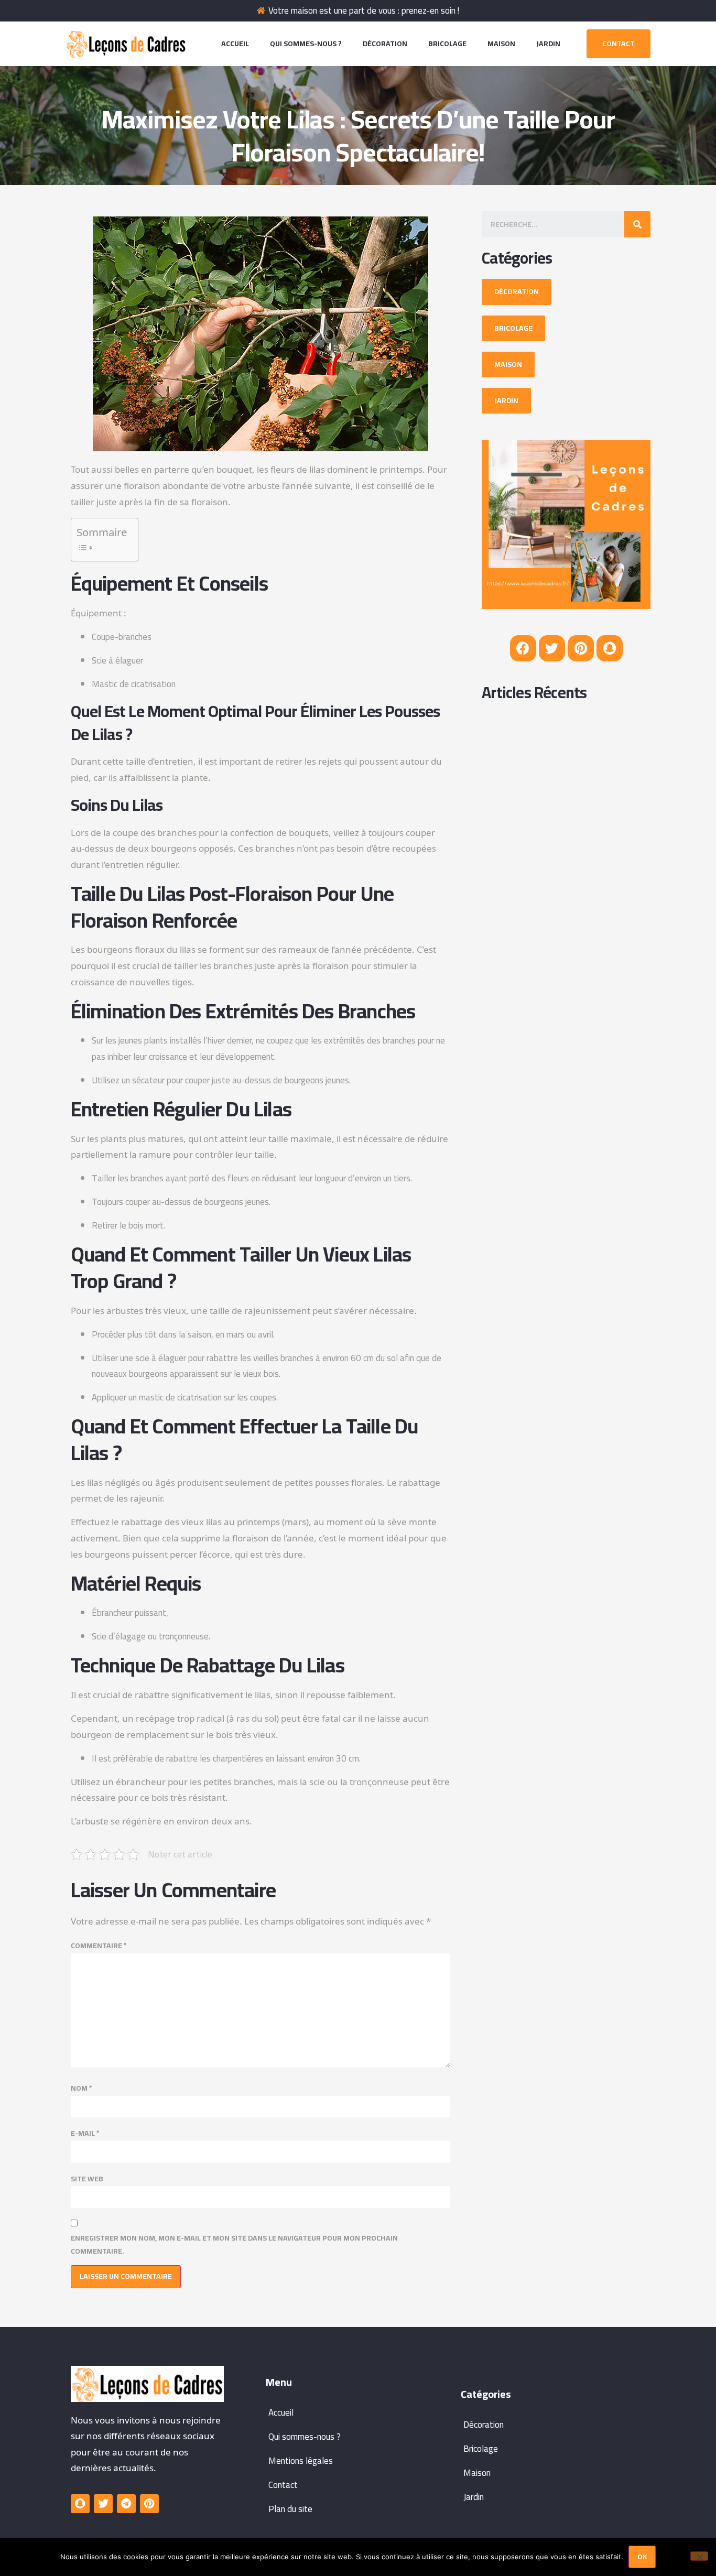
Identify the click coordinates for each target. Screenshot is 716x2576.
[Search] (637, 224)
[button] (619, 44)
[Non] (699, 2556)
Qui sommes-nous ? (306, 44)
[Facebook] (523, 648)
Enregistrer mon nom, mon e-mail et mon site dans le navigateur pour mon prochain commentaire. (234, 2245)
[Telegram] (126, 2504)
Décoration (385, 44)
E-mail (85, 2133)
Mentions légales (301, 2461)
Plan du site (290, 2509)
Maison (501, 44)
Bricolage (447, 44)
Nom (82, 2088)
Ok (642, 2557)
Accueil (235, 44)
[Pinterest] (581, 648)
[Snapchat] (610, 648)
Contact (283, 2485)
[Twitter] (552, 648)
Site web (87, 2179)
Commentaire (99, 1946)
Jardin (548, 44)
